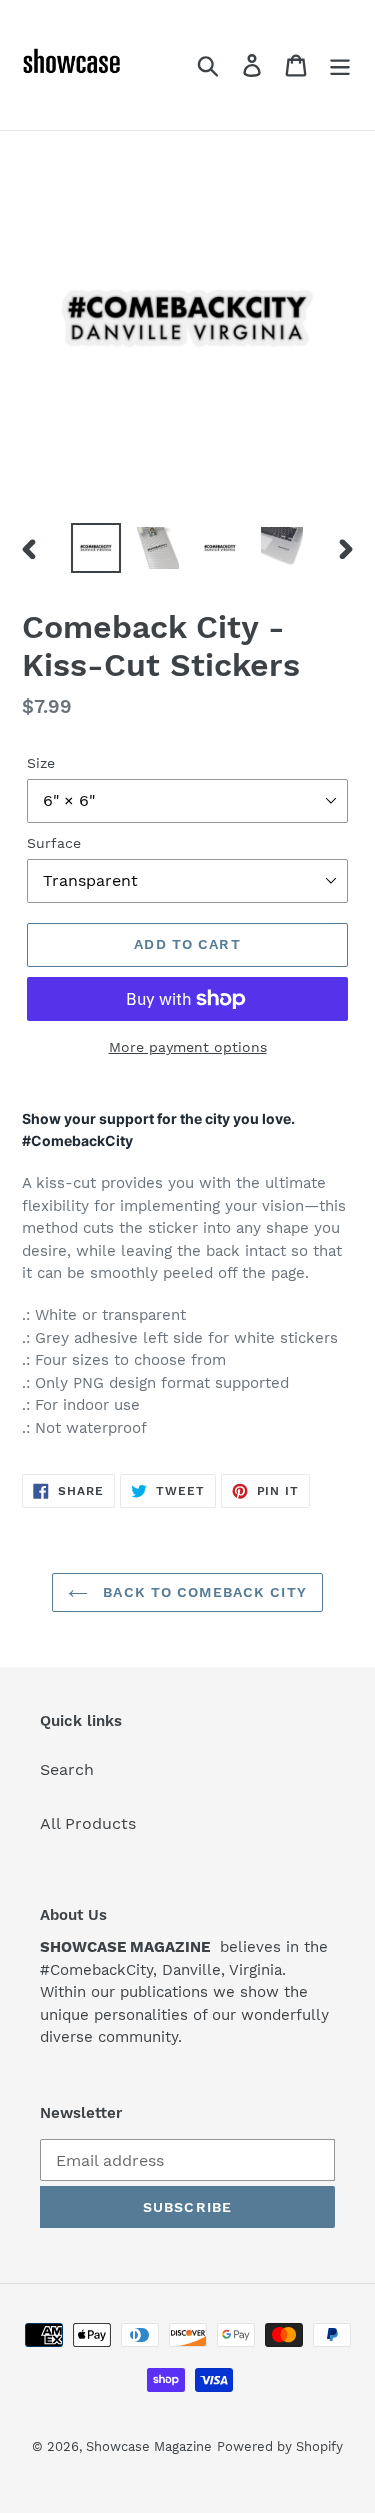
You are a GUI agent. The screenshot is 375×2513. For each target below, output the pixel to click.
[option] (96, 548)
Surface (54, 843)
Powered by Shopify (280, 2446)
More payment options (188, 1047)
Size (41, 763)
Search (67, 1769)
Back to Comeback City (202, 1592)
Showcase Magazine (149, 2446)
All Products (88, 1823)
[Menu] (340, 65)
